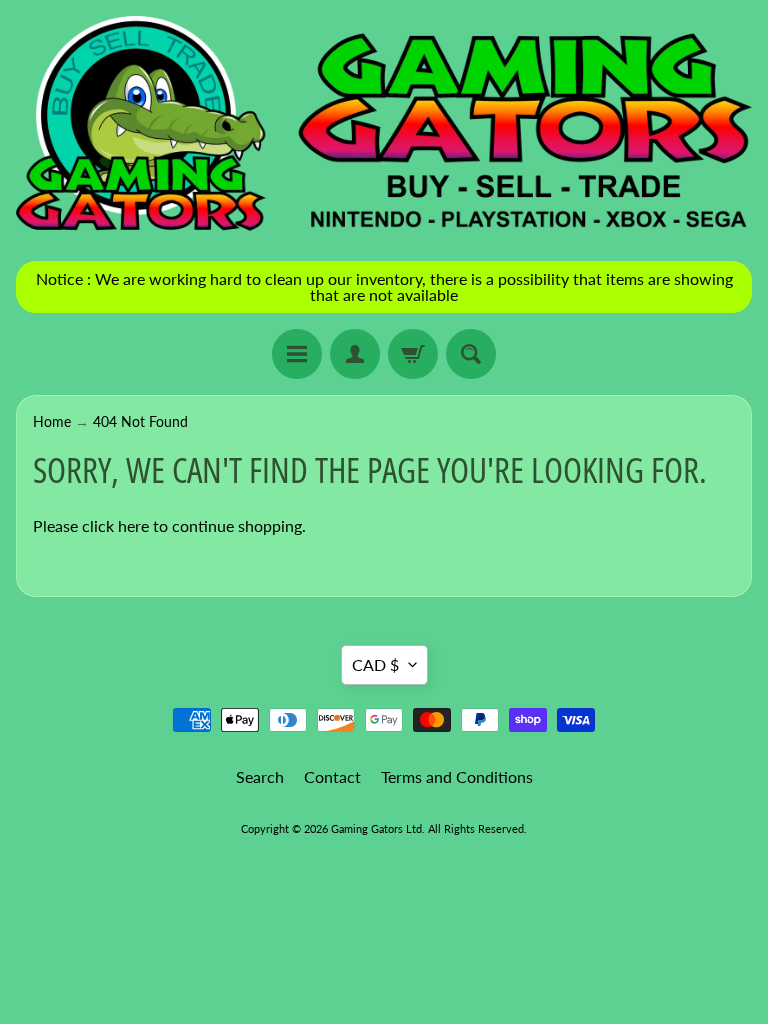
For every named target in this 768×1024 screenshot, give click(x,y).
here (133, 525)
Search (260, 776)
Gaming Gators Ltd (376, 828)
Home (52, 422)
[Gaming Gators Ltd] (384, 125)
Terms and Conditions (457, 776)
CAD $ (375, 664)
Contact (332, 776)
